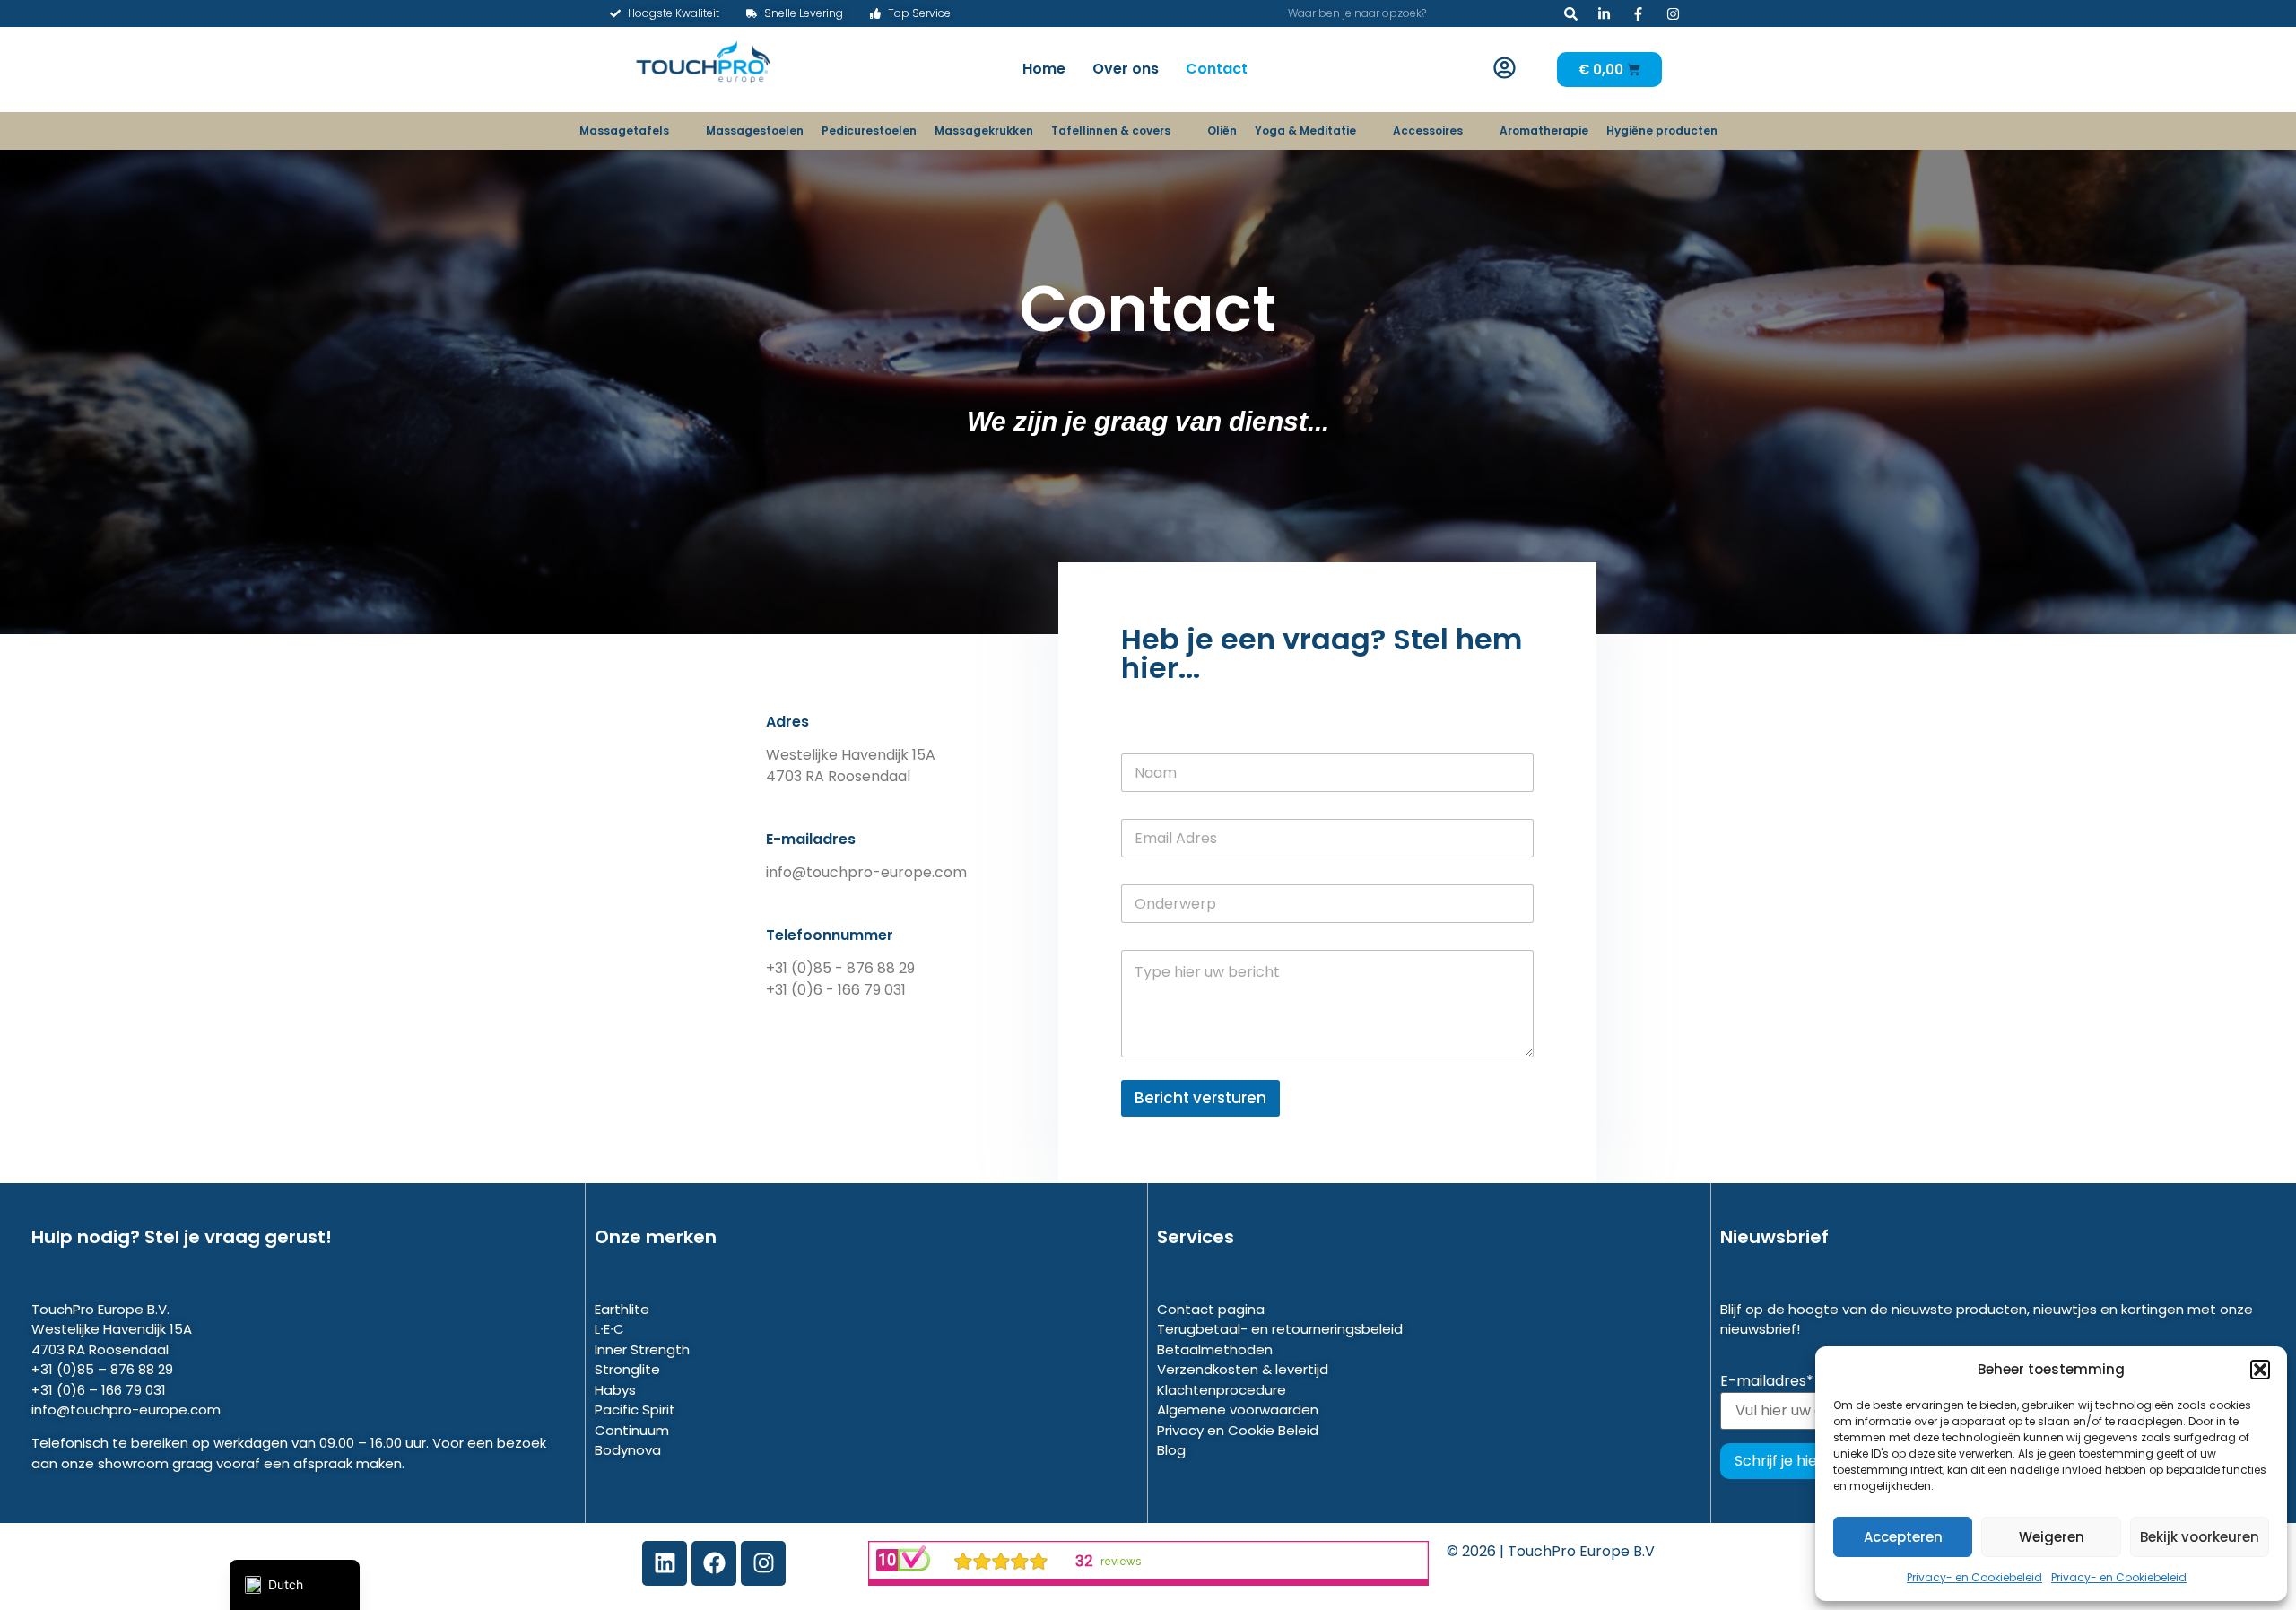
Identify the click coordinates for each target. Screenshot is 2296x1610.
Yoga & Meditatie (1305, 131)
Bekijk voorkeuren (2200, 1537)
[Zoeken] (1571, 13)
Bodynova (628, 1450)
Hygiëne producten (1662, 131)
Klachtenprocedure (1222, 1390)
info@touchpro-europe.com (126, 1410)
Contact (1217, 69)
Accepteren (1903, 1537)
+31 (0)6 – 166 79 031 (99, 1390)
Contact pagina (1211, 1309)
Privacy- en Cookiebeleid (1974, 1577)
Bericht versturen (1200, 1098)
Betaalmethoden (1215, 1349)
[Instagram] (763, 1563)
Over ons (1126, 69)
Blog (1171, 1450)
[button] (2260, 1370)
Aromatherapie (1544, 131)
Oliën (1222, 131)
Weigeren (2052, 1537)
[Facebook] (714, 1563)
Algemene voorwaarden (1238, 1410)
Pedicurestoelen (869, 131)
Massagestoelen (755, 131)
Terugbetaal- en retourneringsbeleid (1280, 1329)
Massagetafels (624, 131)
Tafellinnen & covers (1111, 131)
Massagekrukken (984, 131)
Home (1044, 69)
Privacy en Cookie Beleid (1238, 1430)
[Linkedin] (665, 1563)
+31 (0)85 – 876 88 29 (102, 1369)
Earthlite (622, 1309)
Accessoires (1428, 131)
